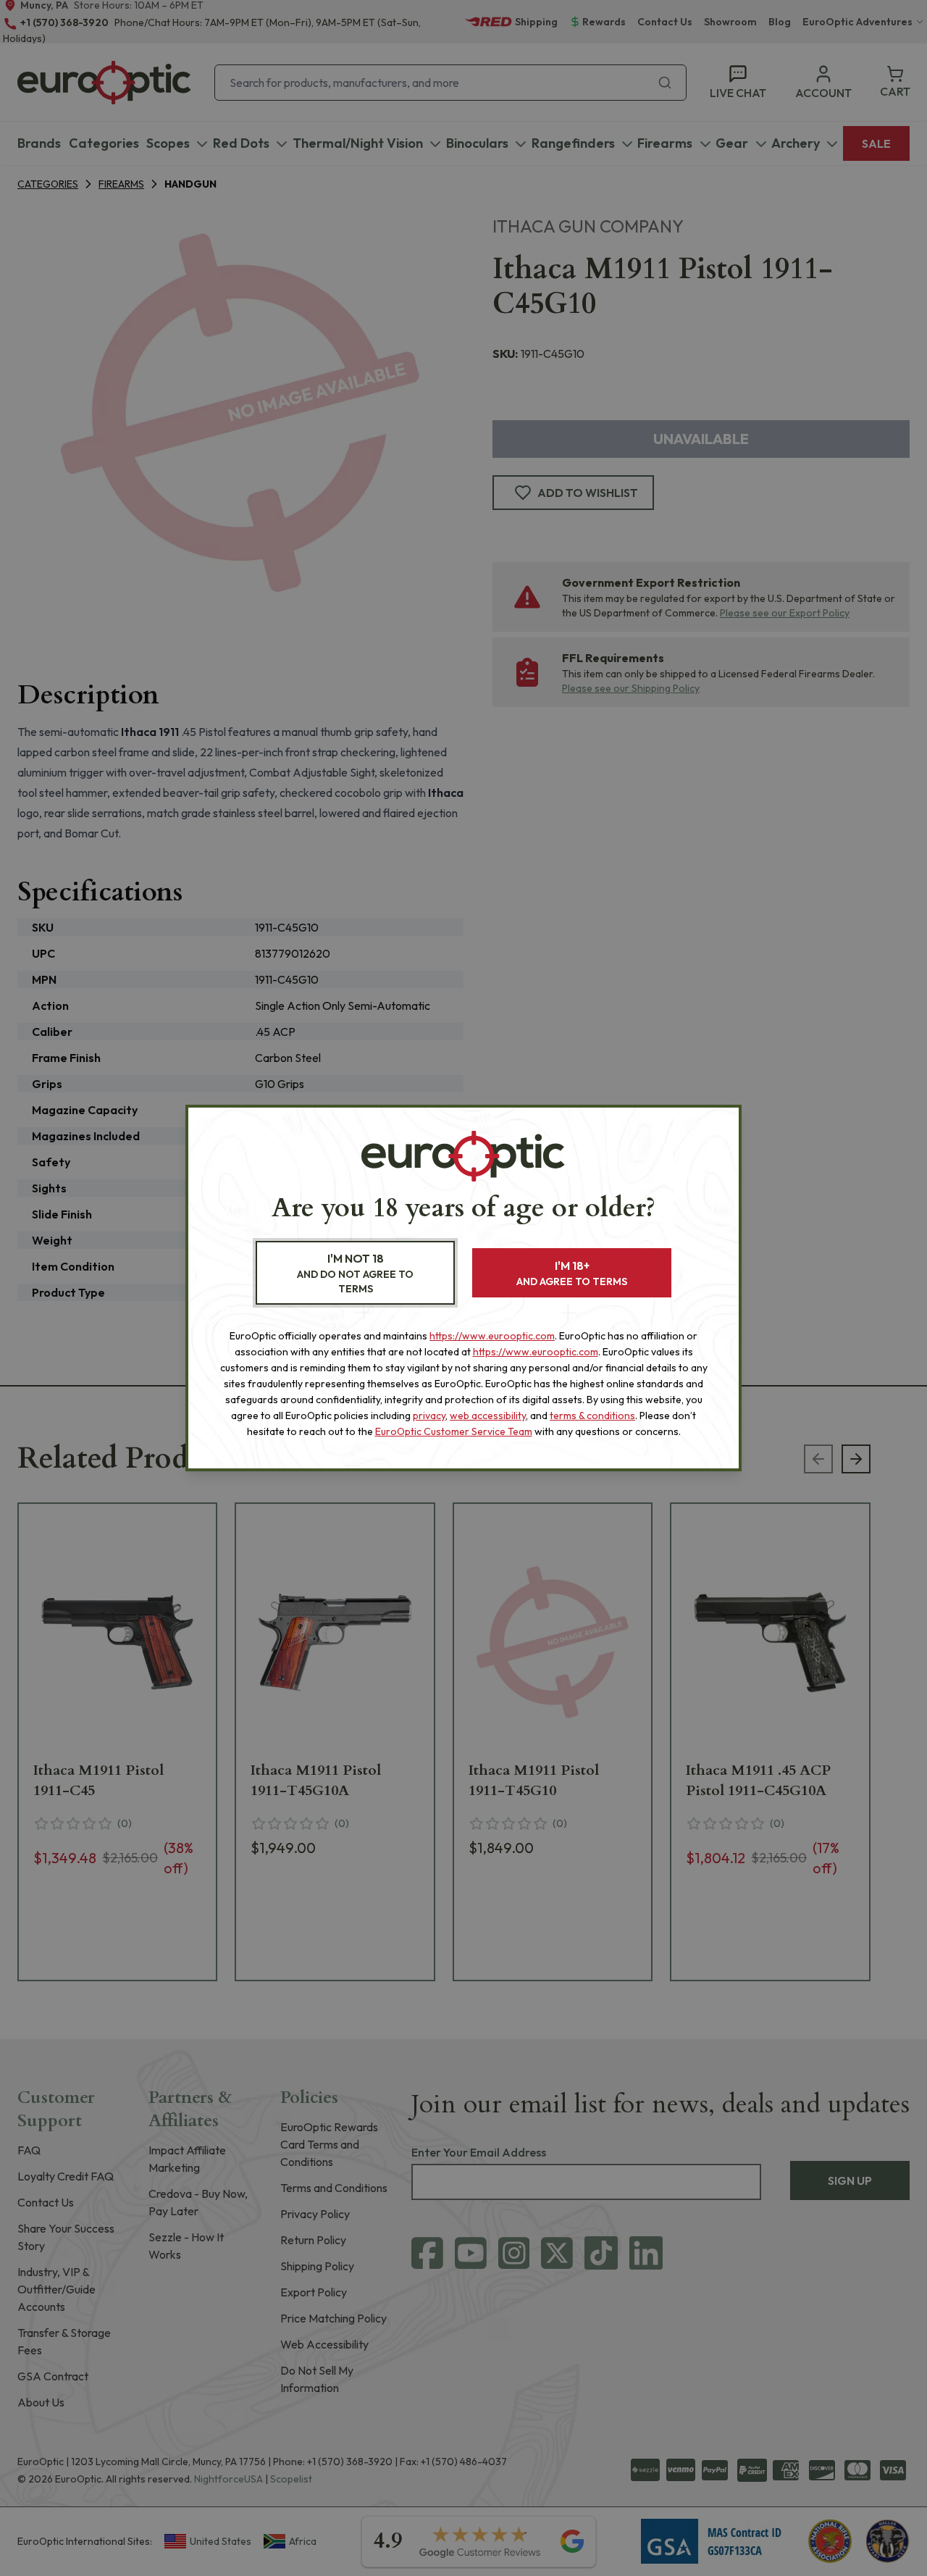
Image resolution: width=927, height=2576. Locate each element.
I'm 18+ (572, 1273)
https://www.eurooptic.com (492, 1336)
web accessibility (488, 1415)
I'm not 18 (355, 1273)
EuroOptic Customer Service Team (454, 1431)
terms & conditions (592, 1415)
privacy (429, 1415)
